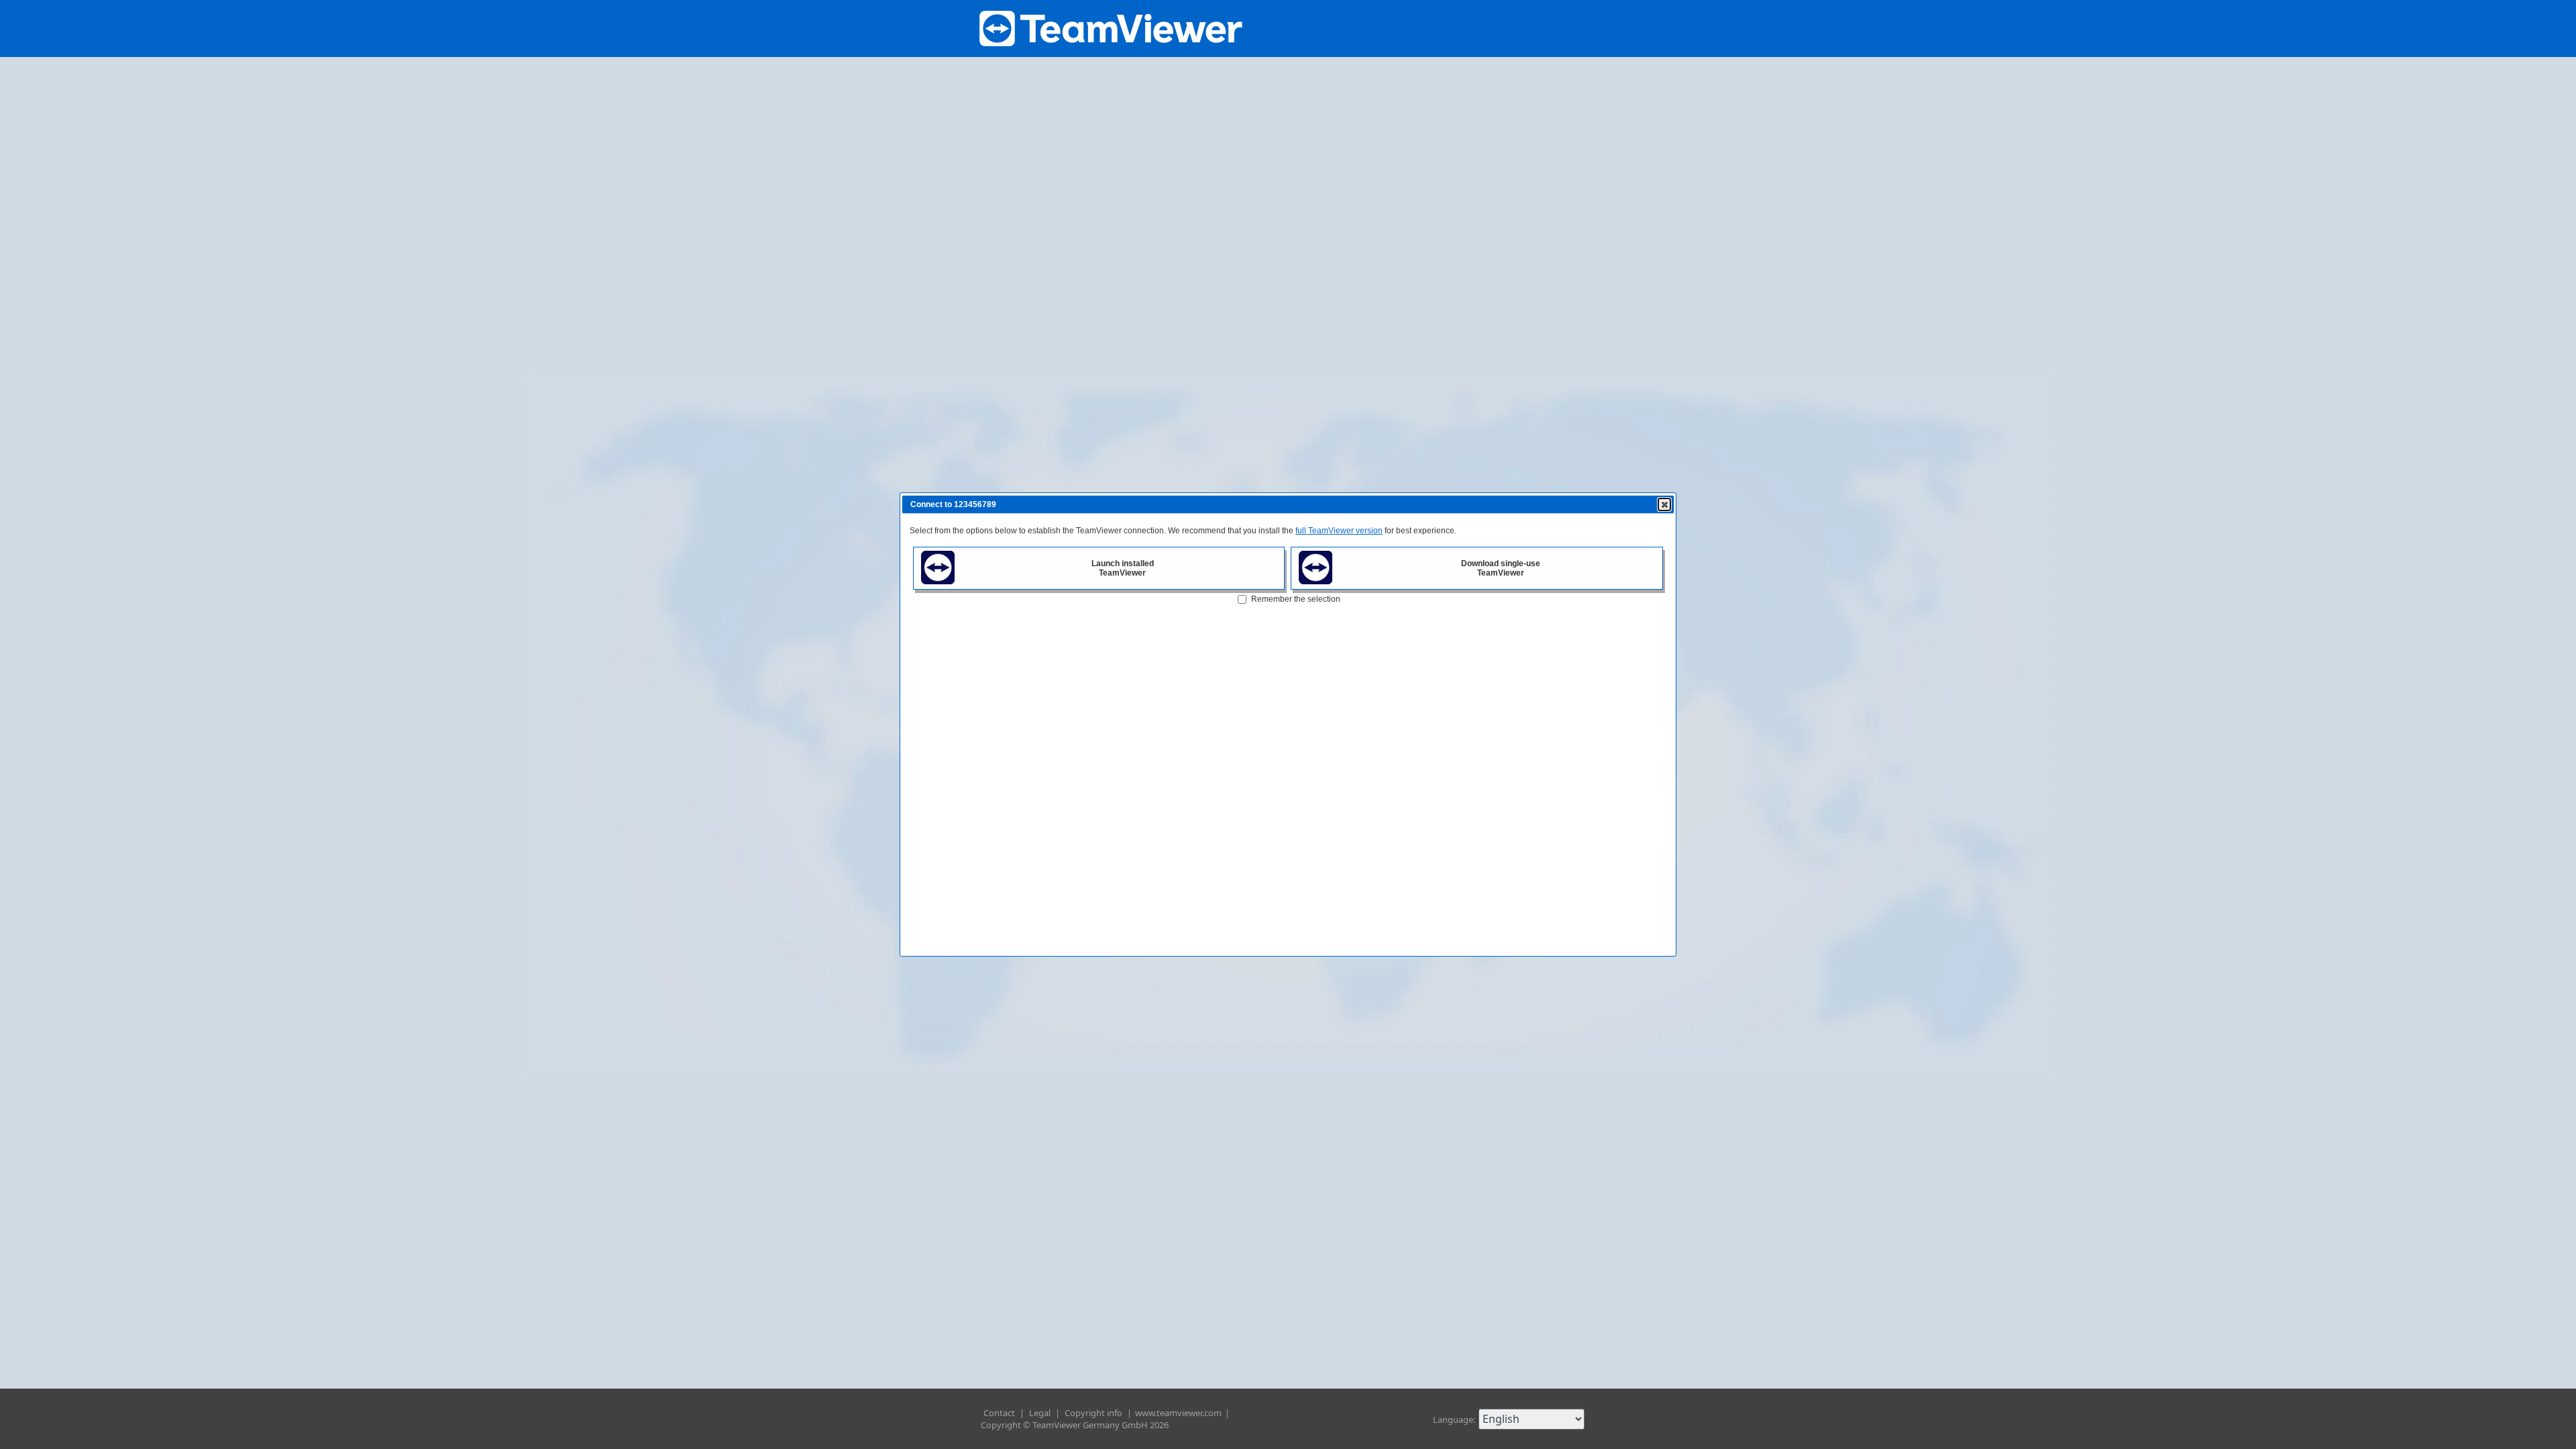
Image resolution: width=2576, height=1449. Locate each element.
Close (1664, 504)
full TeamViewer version (1339, 531)
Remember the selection (1296, 599)
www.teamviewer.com (1179, 1413)
